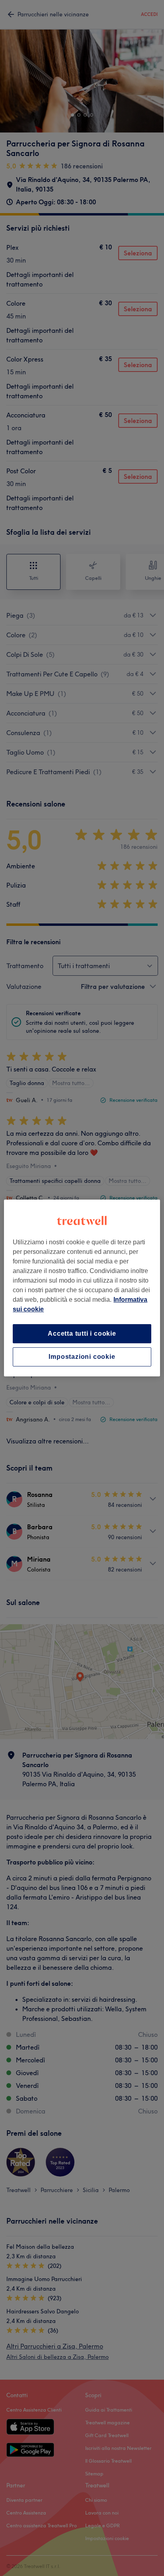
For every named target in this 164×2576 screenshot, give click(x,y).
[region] (82, 1288)
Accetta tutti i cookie (82, 1333)
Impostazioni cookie (82, 1357)
